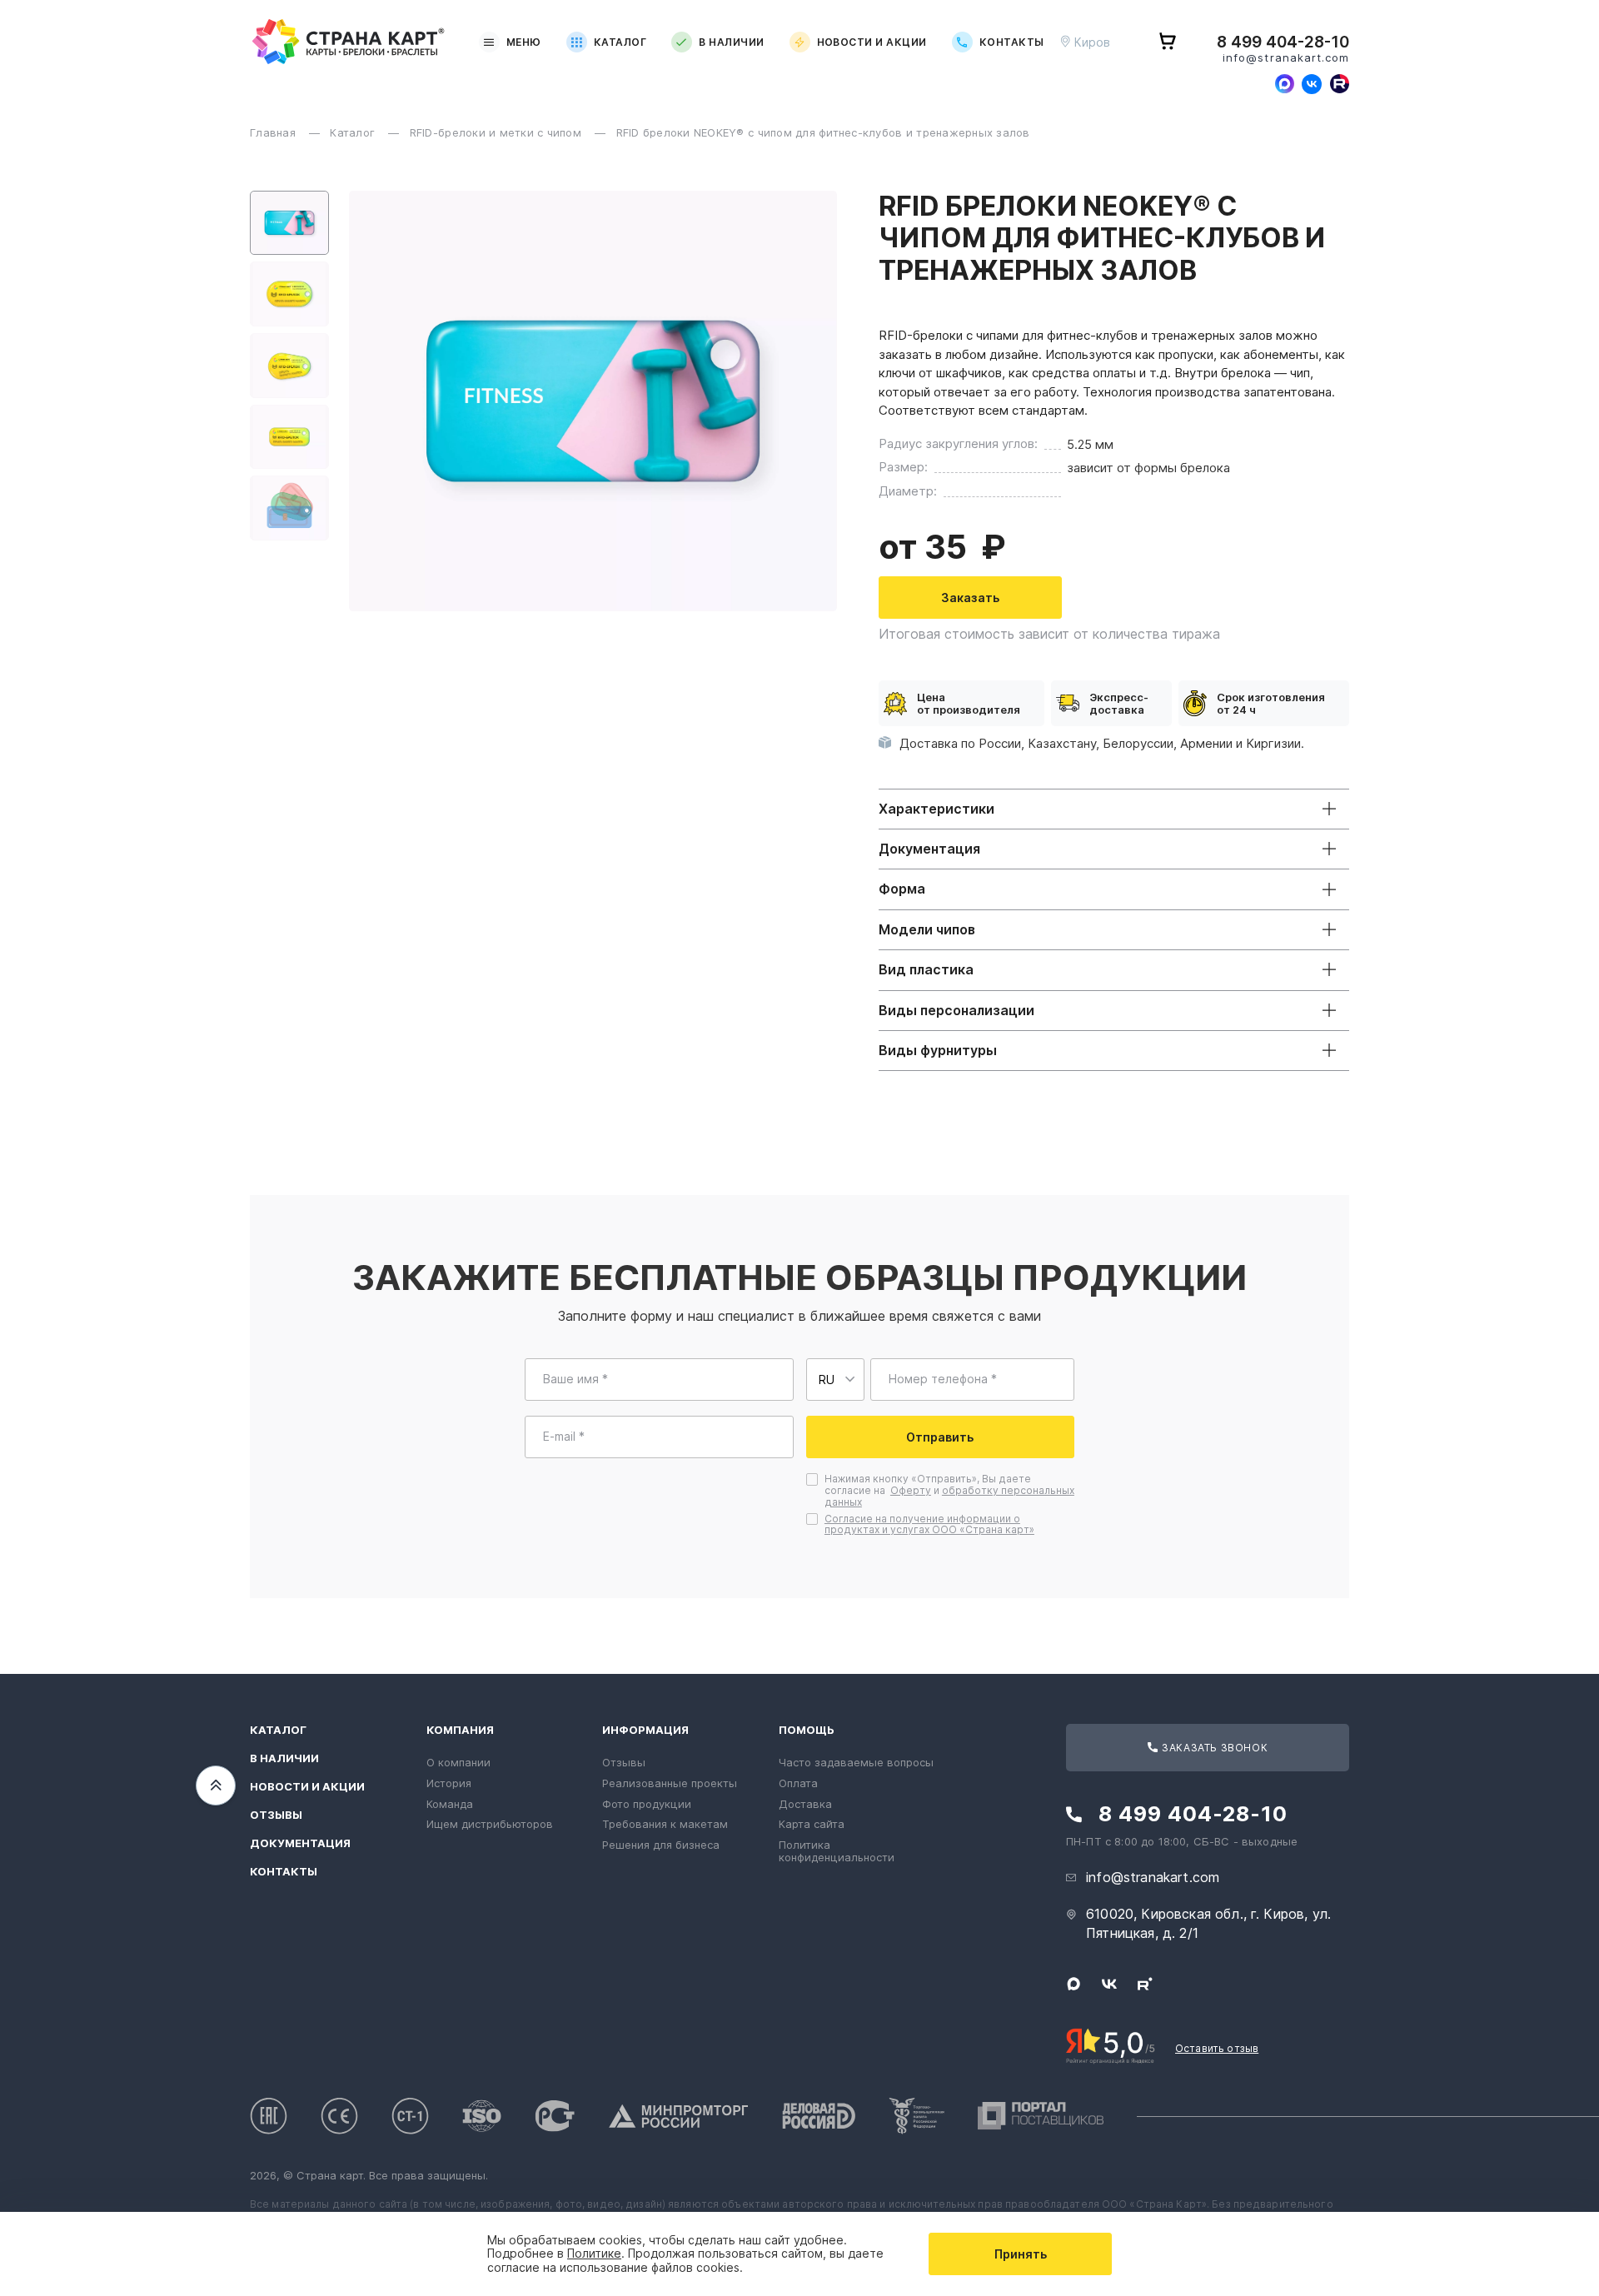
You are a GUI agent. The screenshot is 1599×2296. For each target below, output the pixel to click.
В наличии (731, 42)
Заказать (970, 598)
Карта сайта (812, 1824)
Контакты (1012, 42)
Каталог (620, 42)
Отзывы (276, 1815)
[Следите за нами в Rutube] (1339, 84)
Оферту (911, 1490)
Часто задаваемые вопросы (856, 1762)
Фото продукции (647, 1804)
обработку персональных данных (949, 1496)
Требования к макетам (665, 1824)
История (449, 1783)
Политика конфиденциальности (837, 1851)
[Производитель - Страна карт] (349, 42)
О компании (458, 1762)
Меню (524, 42)
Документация (300, 1843)
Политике (594, 2253)
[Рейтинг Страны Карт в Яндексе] (1111, 2044)
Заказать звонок (1214, 1748)
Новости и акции (872, 42)
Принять (1021, 2254)
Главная (274, 132)
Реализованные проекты (670, 1783)
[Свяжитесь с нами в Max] (1284, 84)
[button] (289, 223)
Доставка (805, 1804)
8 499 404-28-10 (1283, 42)
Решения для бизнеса (661, 1845)
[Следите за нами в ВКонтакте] (1312, 84)
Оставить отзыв (1217, 2048)
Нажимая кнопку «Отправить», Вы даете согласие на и (949, 1490)
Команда (450, 1804)
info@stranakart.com (1286, 58)
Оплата (798, 1783)
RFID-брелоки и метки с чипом (498, 132)
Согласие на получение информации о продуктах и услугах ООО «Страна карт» (929, 1524)
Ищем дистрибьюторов (490, 1824)
